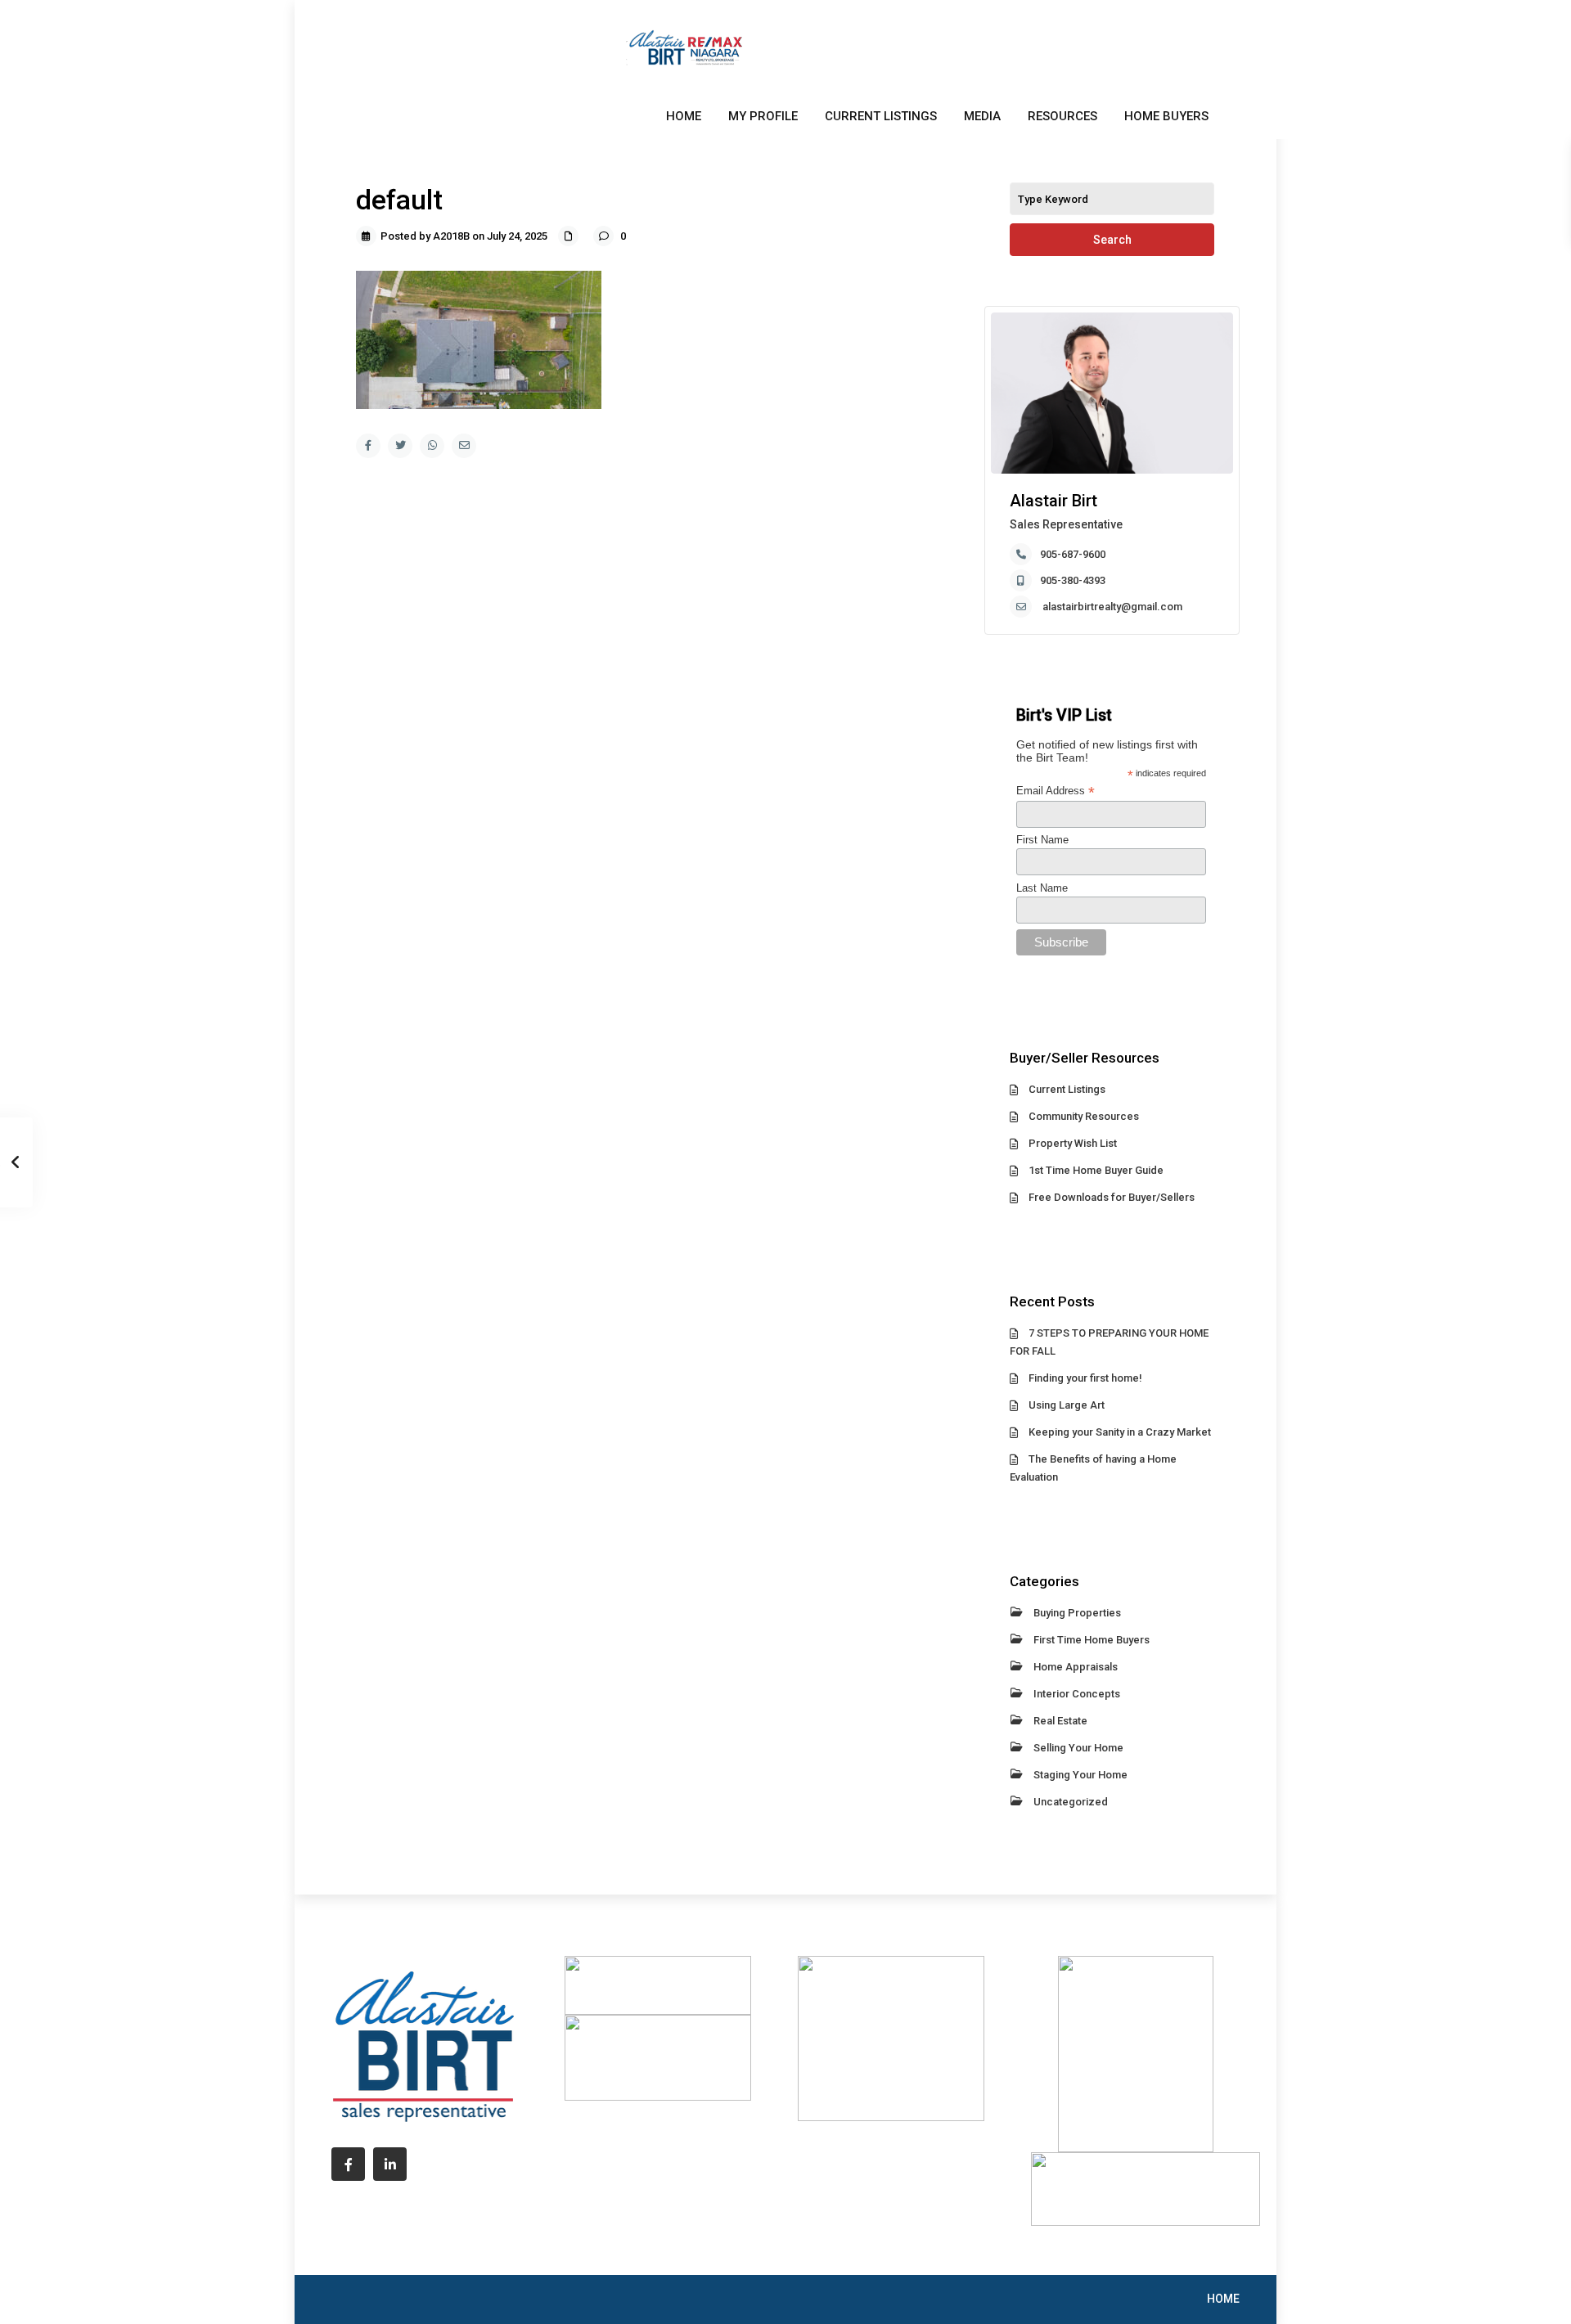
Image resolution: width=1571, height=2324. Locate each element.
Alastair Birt (1053, 501)
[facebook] (348, 2164)
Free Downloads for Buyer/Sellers (1112, 1197)
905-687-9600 (1073, 554)
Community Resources (1084, 1116)
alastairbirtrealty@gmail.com (1112, 607)
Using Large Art (1067, 1405)
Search (1112, 240)
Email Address (1056, 791)
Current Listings (1067, 1089)
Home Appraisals (1076, 1667)
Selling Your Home (1078, 1748)
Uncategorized (1071, 1802)
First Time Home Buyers (1092, 1640)
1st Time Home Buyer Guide (1096, 1170)
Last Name (1042, 888)
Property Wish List (1073, 1143)
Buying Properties (1077, 1613)
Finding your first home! (1085, 1378)
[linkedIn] (390, 2164)
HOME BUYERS (1166, 116)
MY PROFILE (763, 116)
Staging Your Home (1080, 1775)
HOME (684, 116)
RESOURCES (1062, 116)
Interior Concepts (1077, 1694)
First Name (1042, 840)
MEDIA (982, 116)
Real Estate (1060, 1721)
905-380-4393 (1073, 580)
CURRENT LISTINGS (881, 116)
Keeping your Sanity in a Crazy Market (1120, 1432)
